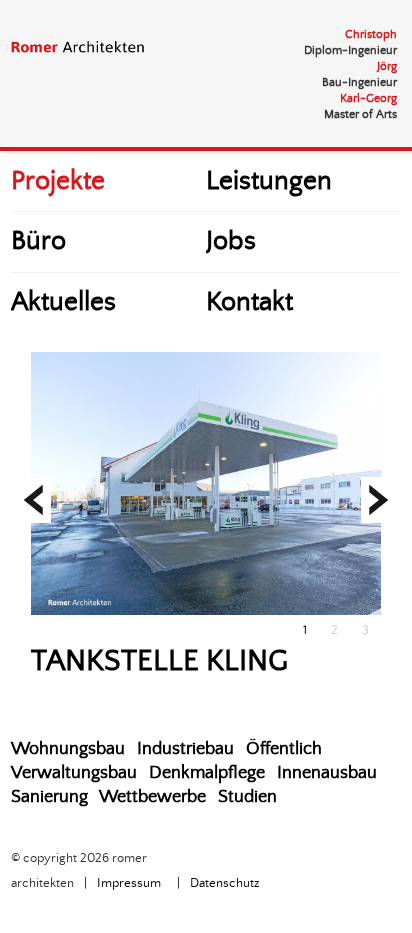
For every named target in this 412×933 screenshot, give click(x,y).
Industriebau (185, 749)
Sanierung (49, 797)
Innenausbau (327, 773)
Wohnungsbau (68, 749)
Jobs (231, 241)
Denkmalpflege (207, 773)
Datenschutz (224, 883)
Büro (38, 241)
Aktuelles (63, 302)
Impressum (129, 883)
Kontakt (249, 302)
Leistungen (269, 181)
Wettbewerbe (152, 797)
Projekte (58, 181)
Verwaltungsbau (74, 773)
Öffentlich (284, 749)
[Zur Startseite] (91, 47)
